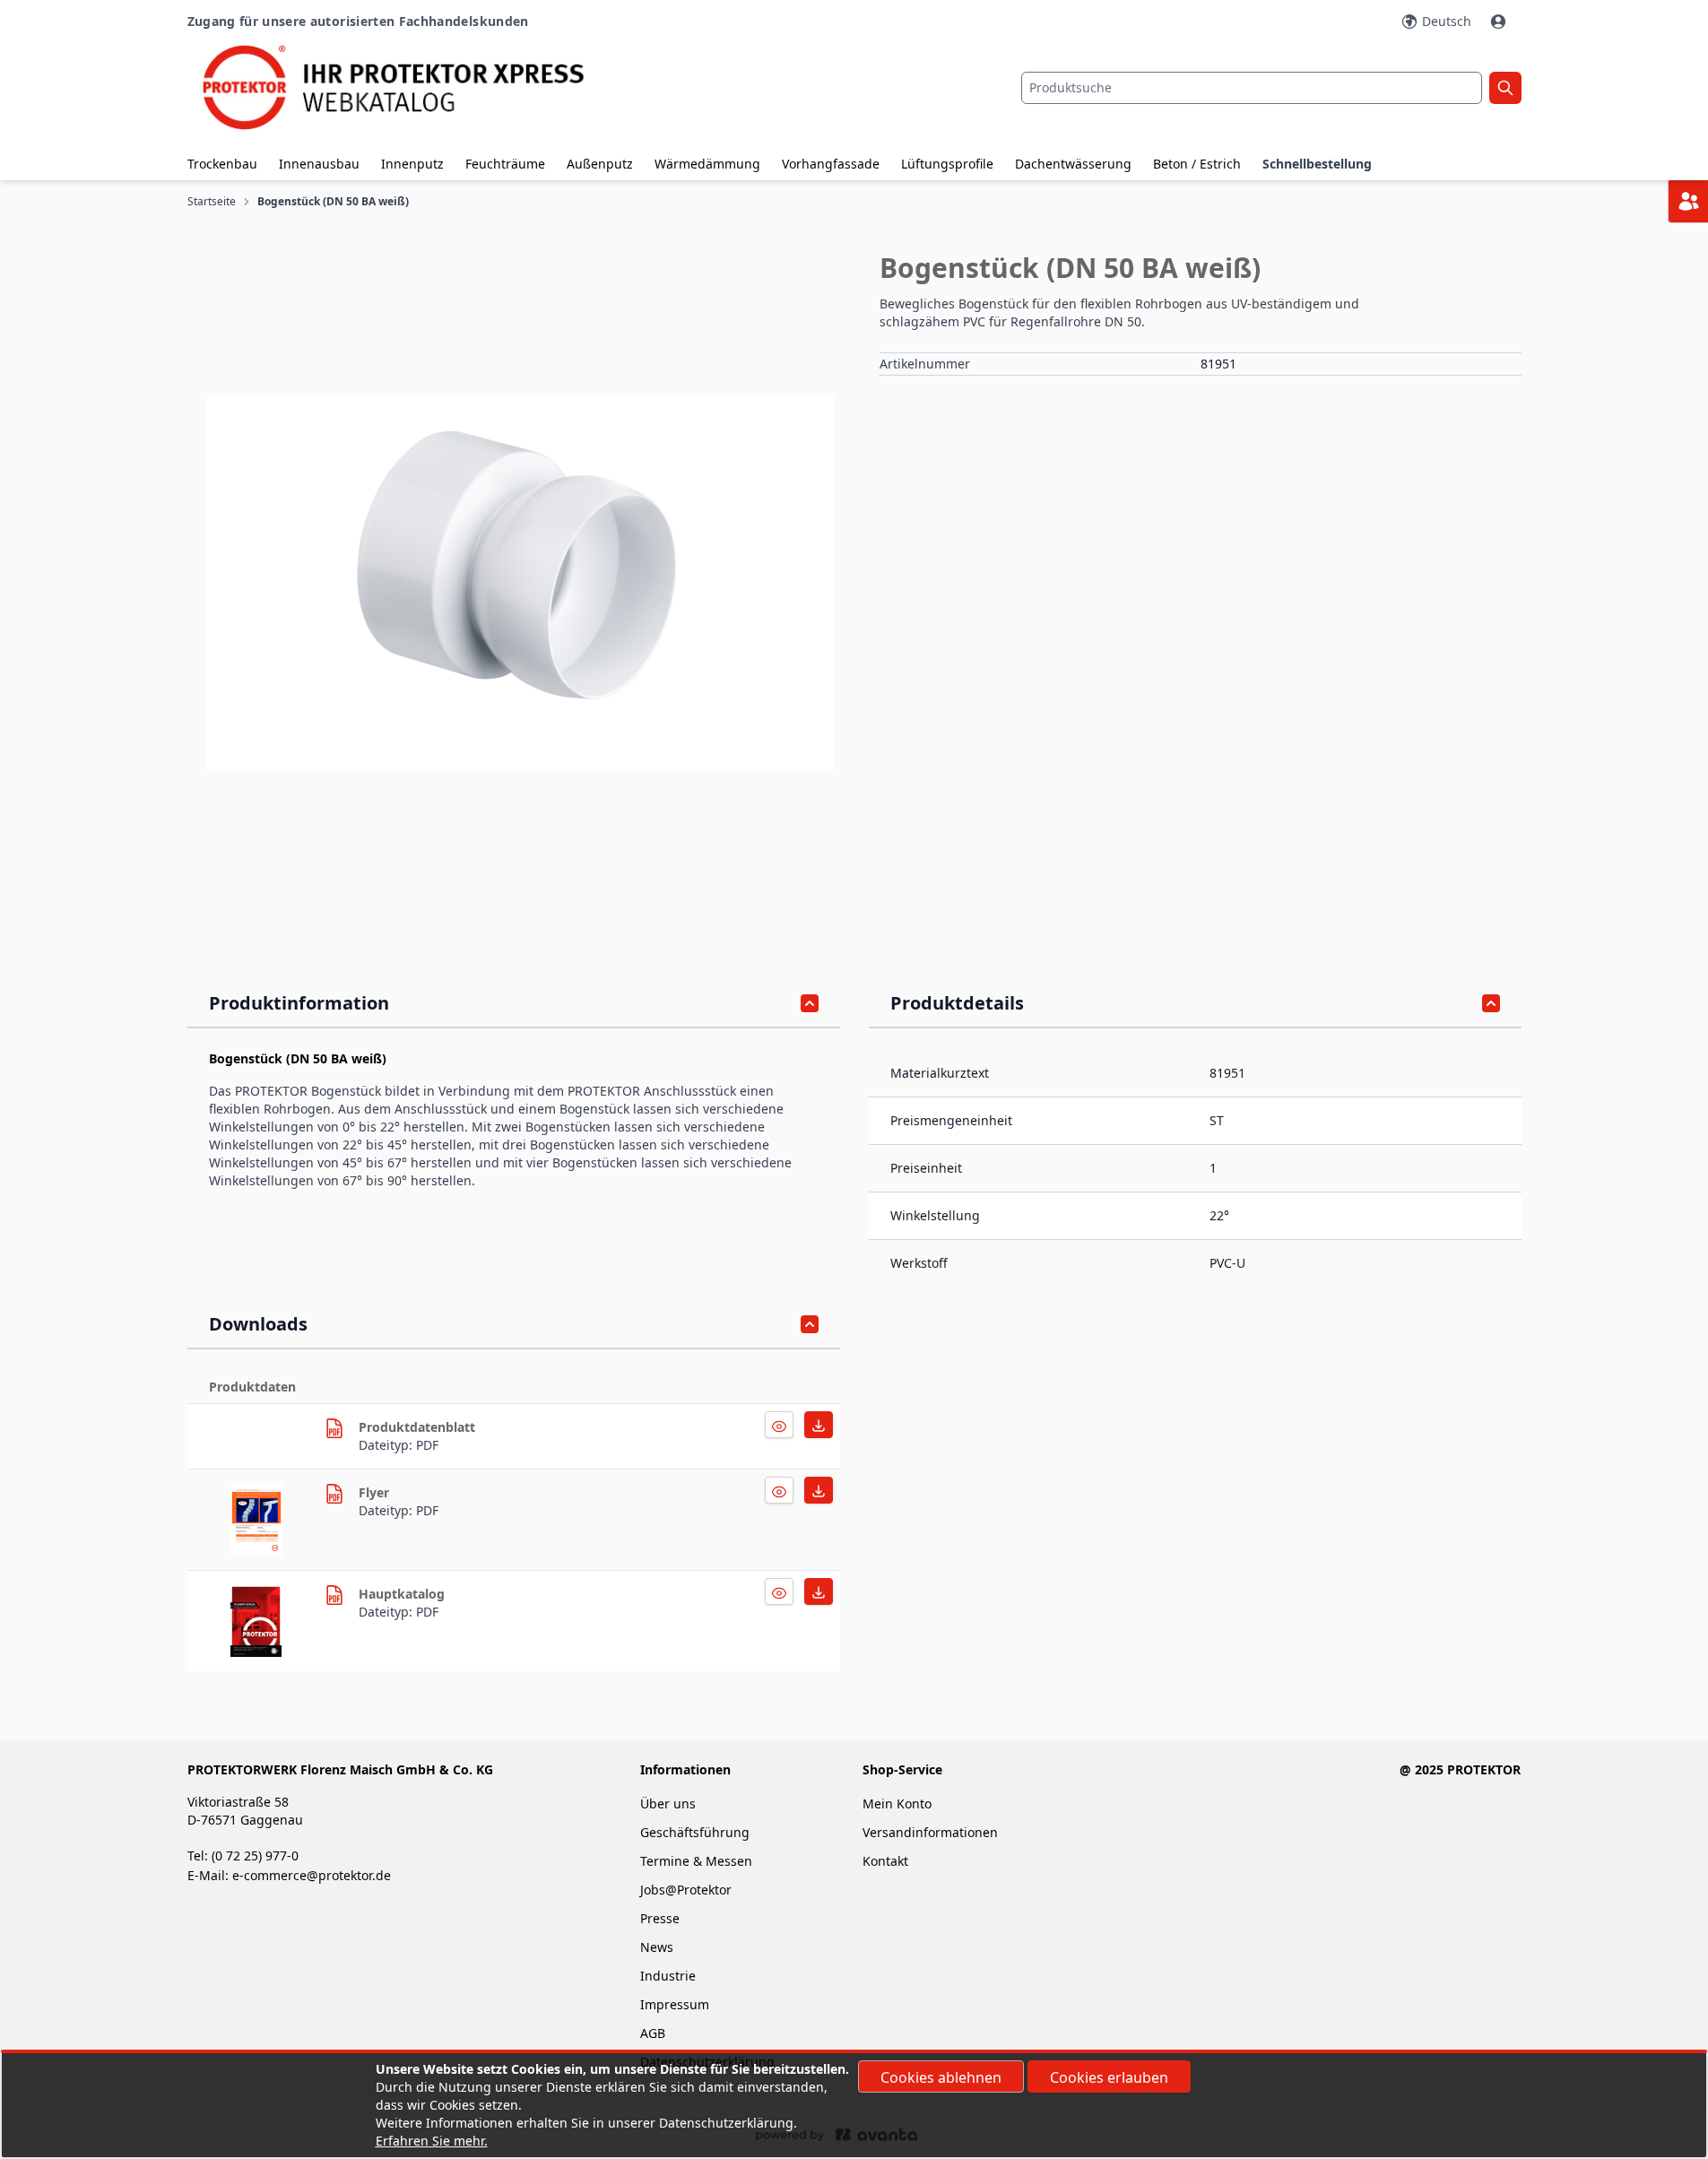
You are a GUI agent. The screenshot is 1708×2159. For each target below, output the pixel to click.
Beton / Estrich (1197, 164)
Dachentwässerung (1073, 164)
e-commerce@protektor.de (312, 1875)
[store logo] (410, 87)
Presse (660, 1918)
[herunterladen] (334, 1428)
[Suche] (1505, 88)
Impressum (675, 2004)
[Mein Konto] (1500, 22)
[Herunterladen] (779, 1425)
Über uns (670, 1804)
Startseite (212, 202)
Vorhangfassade (831, 164)
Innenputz (412, 164)
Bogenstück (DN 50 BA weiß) (333, 202)
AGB (653, 2033)
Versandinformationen (930, 1832)
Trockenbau (222, 164)
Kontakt (885, 1861)
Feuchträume (505, 164)
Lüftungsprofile (947, 164)
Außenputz (600, 164)
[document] (854, 2105)
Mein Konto (897, 1804)
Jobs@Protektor (686, 1890)
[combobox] (1252, 88)
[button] (521, 582)
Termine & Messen (696, 1861)
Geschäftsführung (695, 1832)
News (657, 1947)
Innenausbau (319, 164)
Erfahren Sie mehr (430, 2141)
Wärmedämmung (707, 164)
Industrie (668, 1976)
